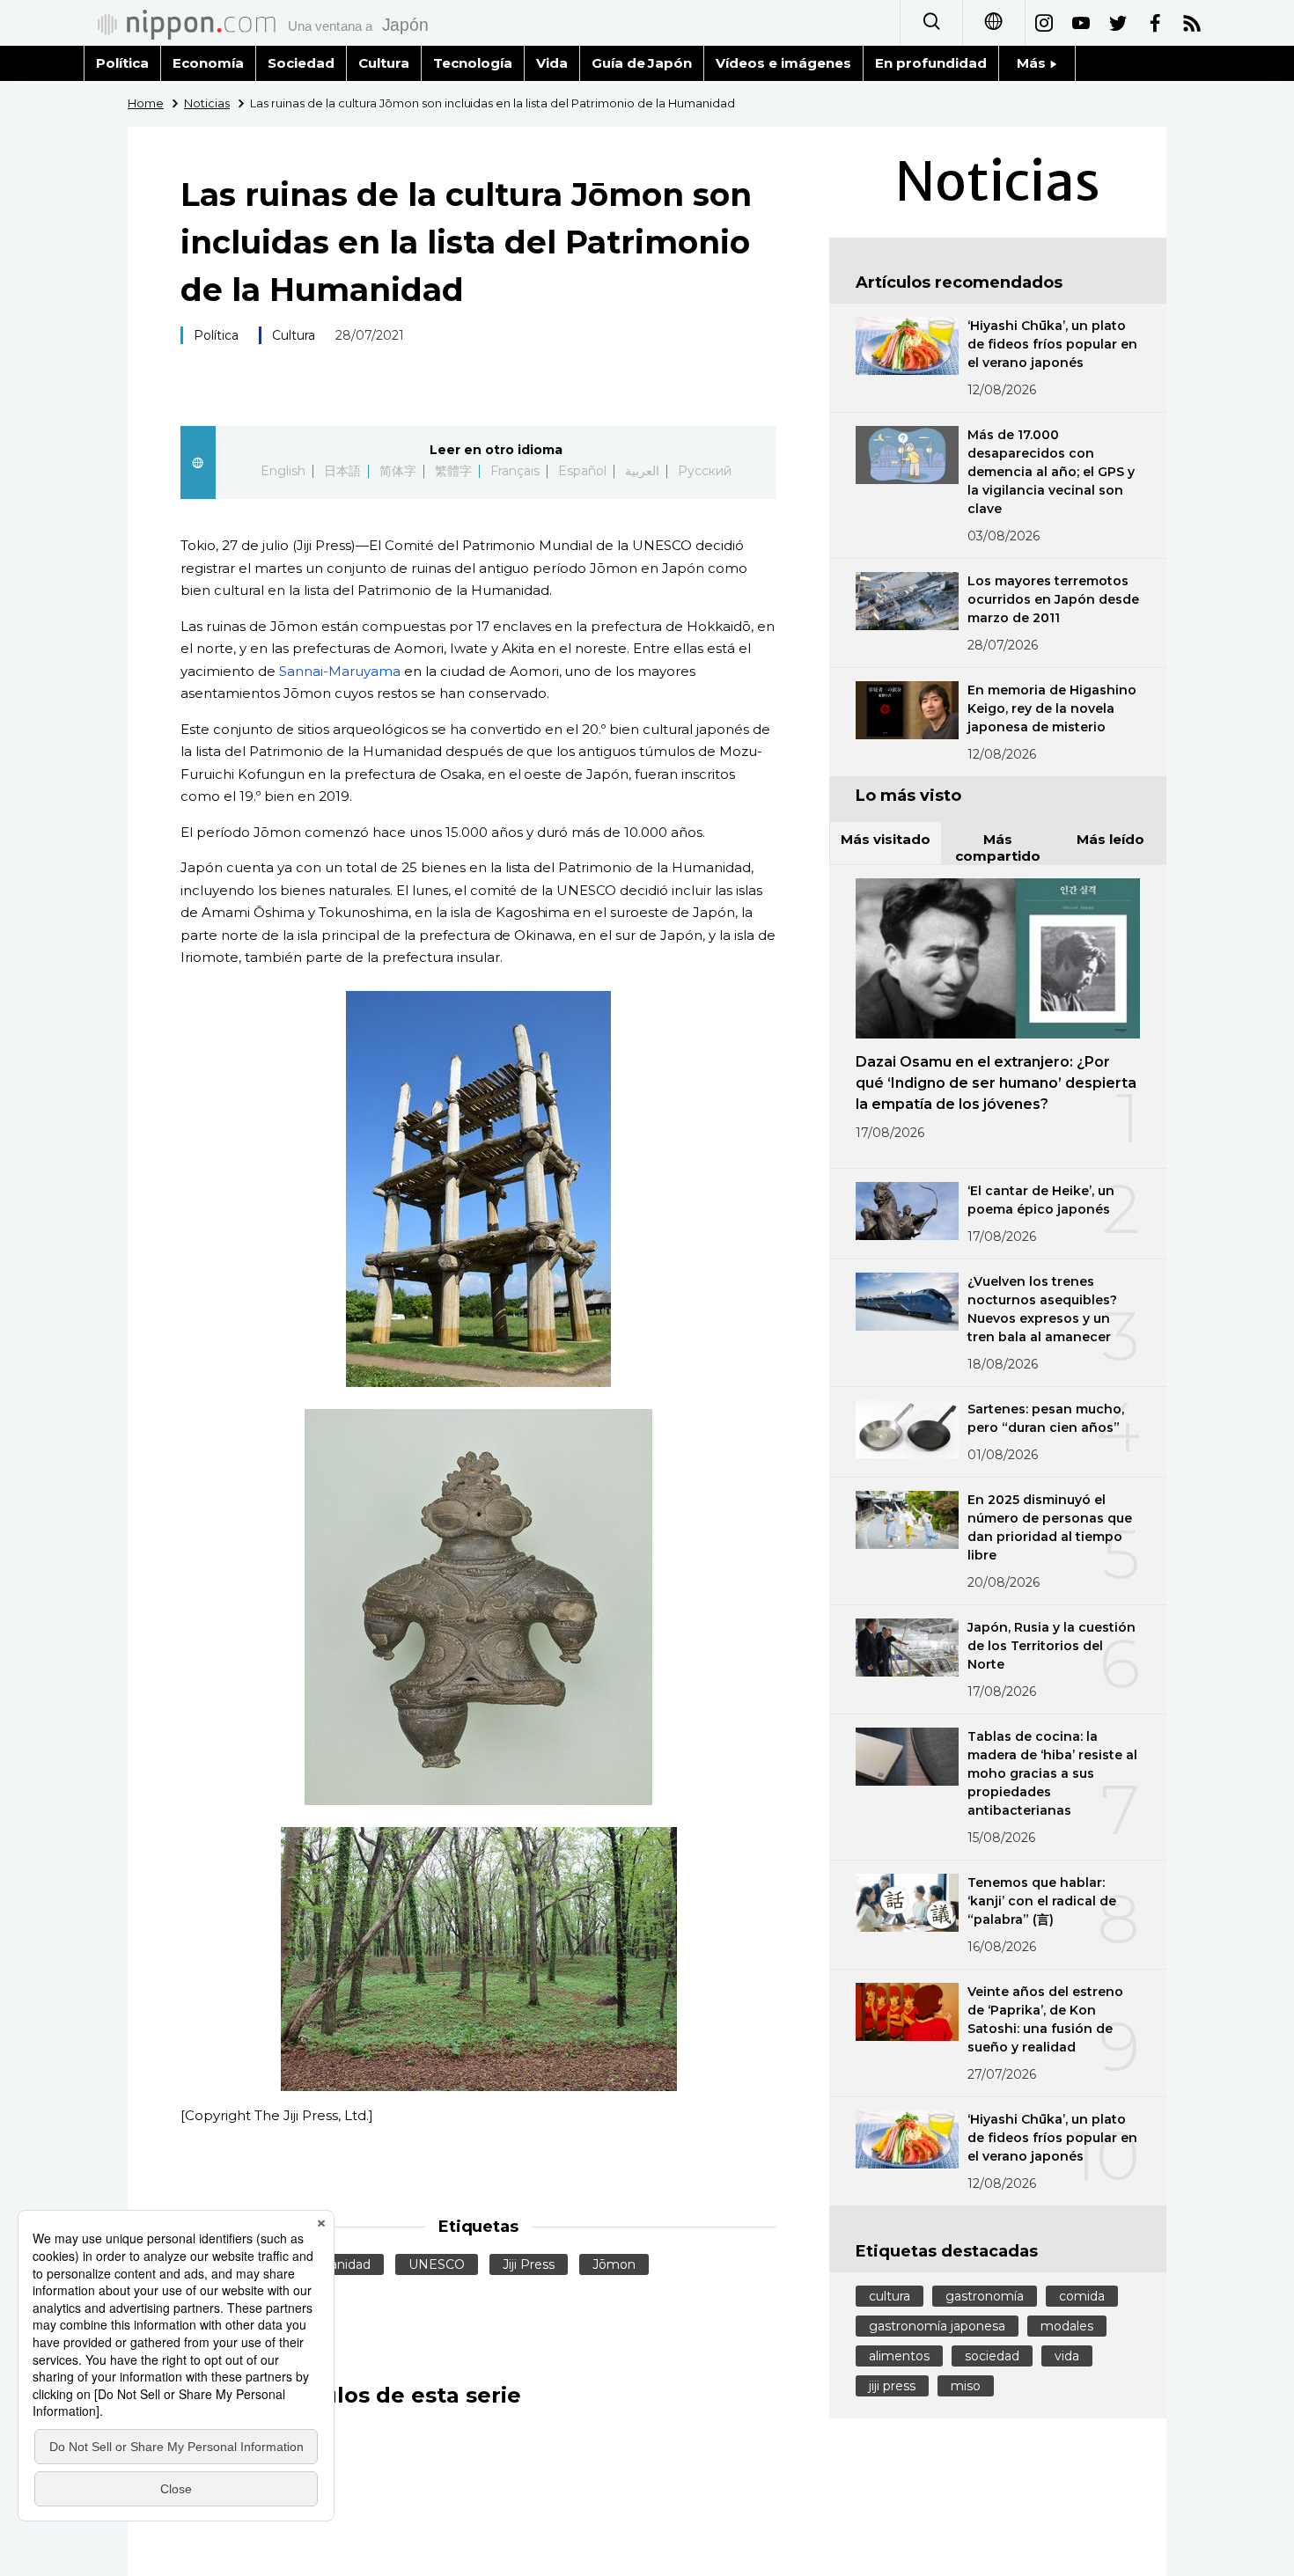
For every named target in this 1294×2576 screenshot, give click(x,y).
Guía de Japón (642, 63)
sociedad (992, 2356)
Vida (552, 63)
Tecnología (473, 63)
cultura (890, 2296)
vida (1067, 2356)
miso (966, 2386)
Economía (208, 63)
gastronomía (985, 2296)
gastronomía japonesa (937, 2326)
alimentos (899, 2356)
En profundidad (931, 63)
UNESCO (437, 2264)
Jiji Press (529, 2264)
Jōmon (614, 2264)
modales (1067, 2326)
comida (1082, 2296)
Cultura (384, 63)
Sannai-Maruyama (340, 671)
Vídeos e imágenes (783, 63)
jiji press (892, 2386)
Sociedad (301, 63)
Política (122, 63)
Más (1033, 63)
